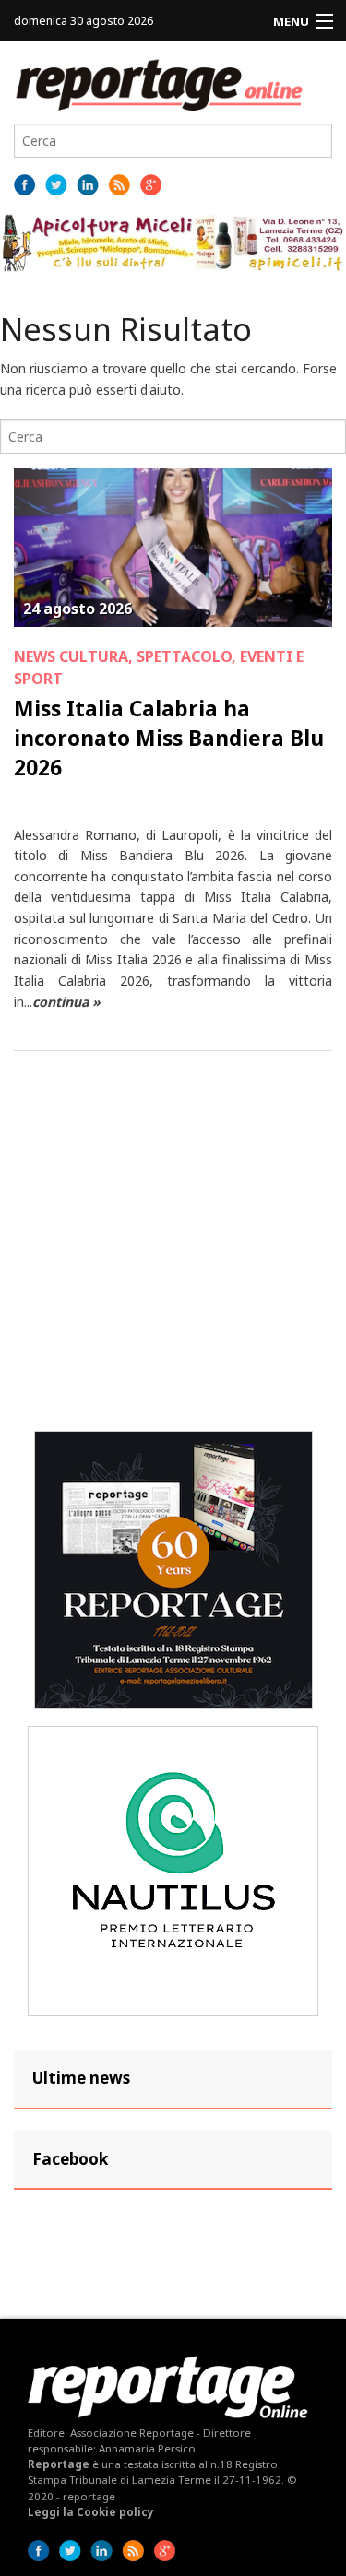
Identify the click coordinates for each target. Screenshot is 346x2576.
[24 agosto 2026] (173, 546)
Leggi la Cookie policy (91, 2512)
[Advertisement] (173, 1241)
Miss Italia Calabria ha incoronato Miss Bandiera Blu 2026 (169, 738)
